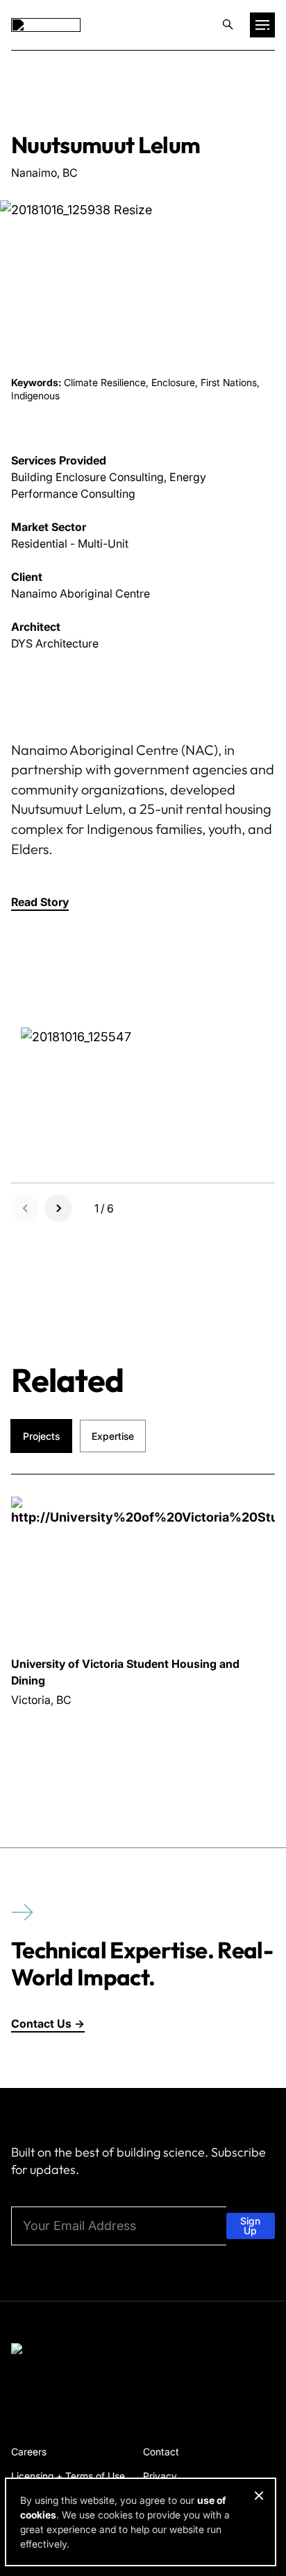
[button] (40, 902)
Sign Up (250, 2226)
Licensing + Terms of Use (68, 2476)
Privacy (160, 2476)
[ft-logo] (57, 2351)
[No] (258, 2496)
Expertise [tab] (113, 1436)
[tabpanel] (143, 1619)
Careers (29, 2452)
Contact (161, 2452)
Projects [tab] (41, 1436)
